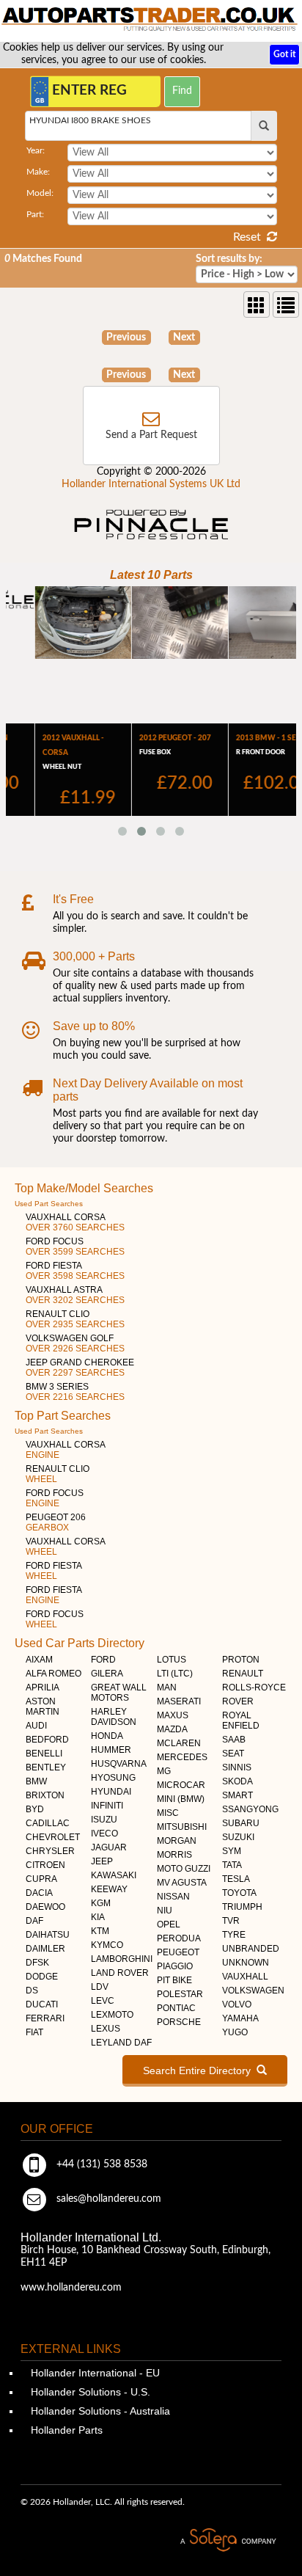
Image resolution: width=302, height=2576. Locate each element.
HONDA (107, 1736)
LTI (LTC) (175, 1674)
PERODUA (179, 1938)
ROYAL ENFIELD (241, 1721)
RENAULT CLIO (75, 1319)
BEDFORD (47, 1740)
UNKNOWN (246, 1963)
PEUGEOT (178, 1952)
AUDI (36, 1726)
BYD (35, 1809)
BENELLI (44, 1754)
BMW (36, 1781)
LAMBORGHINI (122, 1959)
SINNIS (237, 1767)
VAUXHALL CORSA (75, 1222)
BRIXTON (45, 1795)
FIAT (34, 2032)
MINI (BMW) (181, 1799)
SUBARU (241, 1823)
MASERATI (179, 1701)
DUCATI (42, 2004)
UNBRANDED (251, 1949)
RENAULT (243, 1674)
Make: (38, 172)
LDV (100, 1987)
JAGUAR (109, 1847)
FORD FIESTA (75, 1271)
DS (32, 1991)
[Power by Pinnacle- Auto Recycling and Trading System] (151, 541)
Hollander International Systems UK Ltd (151, 484)
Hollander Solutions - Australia (99, 2411)
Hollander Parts (65, 2430)
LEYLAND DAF (121, 2043)
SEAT (233, 1754)
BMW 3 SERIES (75, 1392)
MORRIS (174, 1855)
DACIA (39, 1893)
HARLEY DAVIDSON (114, 1717)
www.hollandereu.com (71, 2288)
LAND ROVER (120, 1973)
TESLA (236, 1879)
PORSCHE (179, 2022)
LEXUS (106, 2029)
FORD (103, 1660)
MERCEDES (182, 1757)
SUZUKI (238, 1837)
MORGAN (177, 1841)
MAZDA (172, 1729)
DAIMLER (45, 1949)
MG (164, 1771)
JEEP (102, 1861)
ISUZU (104, 1820)
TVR (231, 1921)
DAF (34, 1921)
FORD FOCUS (75, 1247)
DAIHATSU (48, 1935)
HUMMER (111, 1750)
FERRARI (45, 2018)
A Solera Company (228, 2540)
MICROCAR (181, 1785)
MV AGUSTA (182, 1883)
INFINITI (107, 1806)
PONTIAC (176, 2008)
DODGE (42, 1977)
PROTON (241, 1660)
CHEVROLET (53, 1837)
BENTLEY (46, 1767)
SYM (232, 1851)
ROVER (238, 1701)
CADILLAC (48, 1823)
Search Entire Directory (200, 2070)
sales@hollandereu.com (107, 2199)
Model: (40, 193)
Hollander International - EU (94, 2373)
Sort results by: (229, 259)
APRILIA (43, 1687)
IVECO (104, 1834)
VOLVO (237, 2004)
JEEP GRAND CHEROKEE (80, 1368)
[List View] (286, 304)
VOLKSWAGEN (253, 1991)
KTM (100, 1931)
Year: (36, 150)
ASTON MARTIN (43, 1707)
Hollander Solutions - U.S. (89, 2392)
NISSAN (173, 1897)
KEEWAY (109, 1889)
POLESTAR (180, 1994)
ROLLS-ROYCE (254, 1687)
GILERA (107, 1674)
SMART (237, 1795)
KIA (98, 1917)
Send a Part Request (151, 435)
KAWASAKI (114, 1875)
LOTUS (172, 1660)
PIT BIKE (174, 1980)
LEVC (103, 2001)
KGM (101, 1903)
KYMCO (107, 1945)
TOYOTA (239, 1893)
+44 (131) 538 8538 (100, 2164)
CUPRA (41, 1879)
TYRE (234, 1935)
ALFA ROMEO (54, 1674)
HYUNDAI (111, 1792)
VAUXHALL (245, 1977)
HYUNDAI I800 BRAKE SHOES (90, 120)
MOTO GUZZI (184, 1869)
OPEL (169, 1924)
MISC (168, 1813)
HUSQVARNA (119, 1764)
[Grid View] (257, 304)
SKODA (237, 1781)
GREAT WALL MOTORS (119, 1693)
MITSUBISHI (182, 1827)
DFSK (37, 1963)
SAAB (234, 1740)
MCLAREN (179, 1743)
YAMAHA (240, 2018)
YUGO (235, 2032)
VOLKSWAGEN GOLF (75, 1343)
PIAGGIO (175, 1966)
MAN (167, 1687)
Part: (35, 214)
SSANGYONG (250, 1809)
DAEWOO (45, 1907)
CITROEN (45, 1865)
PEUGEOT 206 (56, 1522)
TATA (232, 1865)
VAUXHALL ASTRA (75, 1295)
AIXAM (39, 1660)
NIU (165, 1911)
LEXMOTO (112, 2015)
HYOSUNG (113, 1778)
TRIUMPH (242, 1907)
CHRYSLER (50, 1851)
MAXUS (173, 1715)
